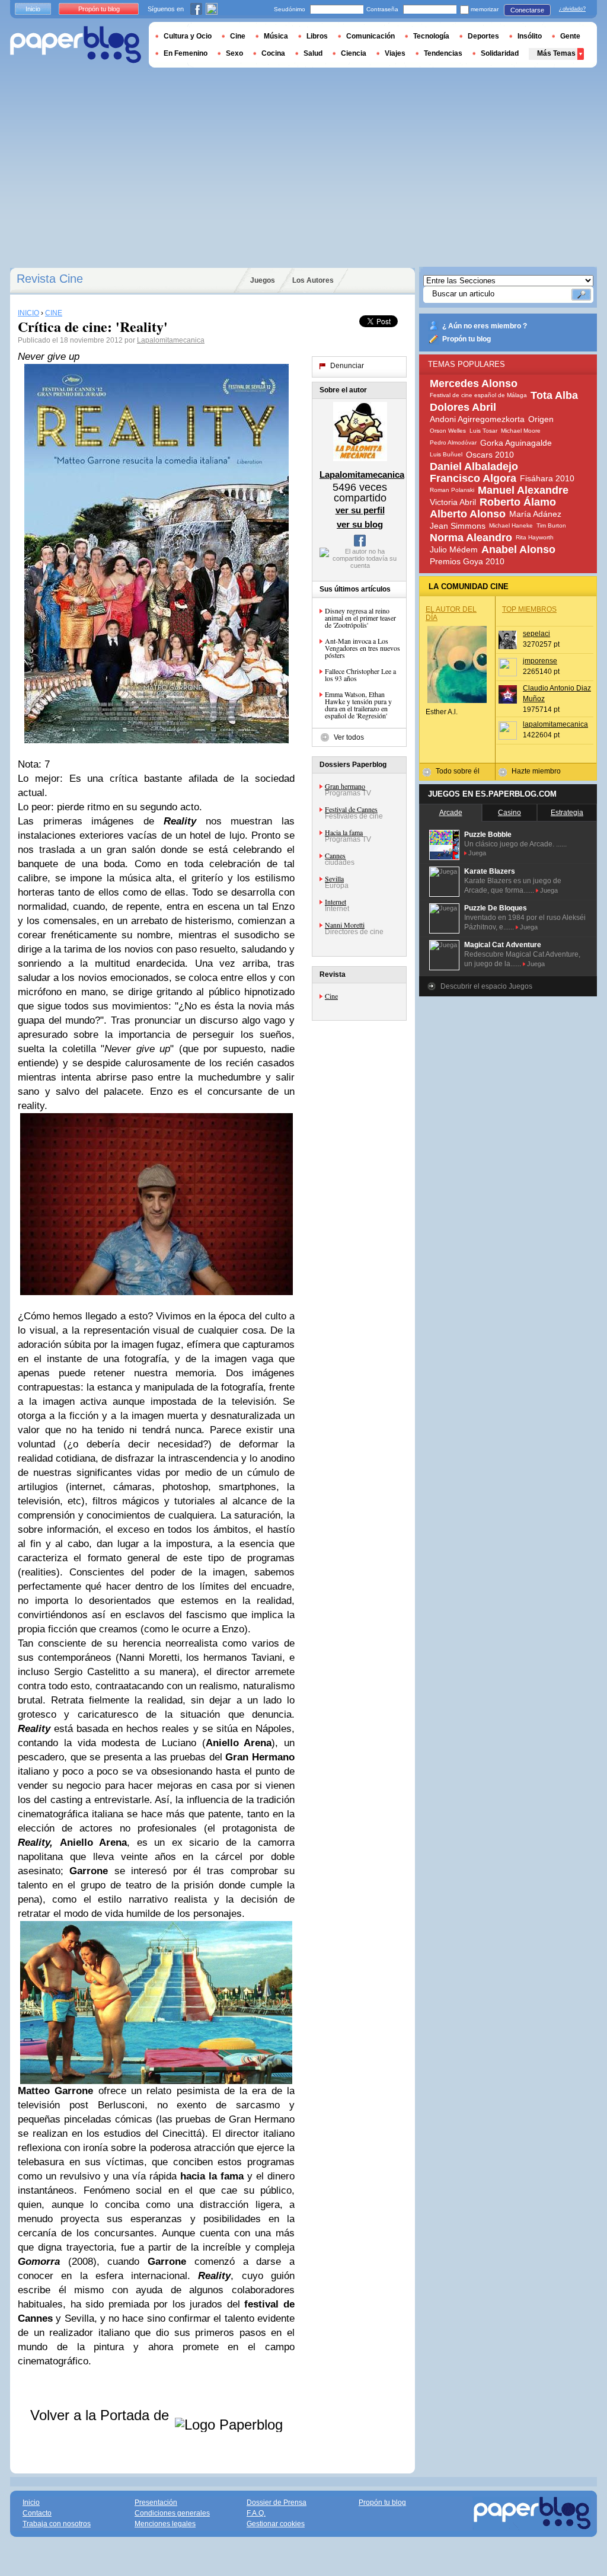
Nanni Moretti (345, 925)
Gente (570, 36)
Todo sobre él (458, 771)
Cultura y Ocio (188, 36)
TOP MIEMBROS (529, 609)
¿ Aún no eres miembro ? (485, 326)
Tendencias (443, 53)
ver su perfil (360, 510)
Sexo (234, 53)
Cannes (335, 855)
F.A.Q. (256, 2513)
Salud (313, 53)
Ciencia (354, 53)
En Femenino (186, 53)
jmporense (540, 661)
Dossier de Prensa (277, 2503)
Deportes (483, 36)
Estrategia (567, 813)
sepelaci (536, 634)
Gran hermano (345, 786)
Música (276, 36)
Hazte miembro (536, 771)
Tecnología (431, 36)
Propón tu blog (467, 339)
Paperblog (76, 45)
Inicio (33, 9)
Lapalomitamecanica (171, 340)
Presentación (156, 2503)
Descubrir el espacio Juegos (486, 986)
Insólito (530, 36)
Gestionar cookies (276, 2524)
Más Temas (556, 53)
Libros (317, 36)
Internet (336, 902)
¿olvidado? (572, 9)
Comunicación (370, 36)
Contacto (37, 2513)
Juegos (263, 280)
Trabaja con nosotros (57, 2524)
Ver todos (349, 737)
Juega (477, 853)
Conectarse (527, 10)
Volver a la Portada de (102, 2415)
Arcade (451, 813)
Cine (331, 996)
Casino (509, 813)
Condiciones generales (172, 2513)
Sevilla (334, 878)
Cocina (273, 53)
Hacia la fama (344, 832)
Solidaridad (500, 53)
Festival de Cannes (351, 809)
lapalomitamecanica (555, 724)
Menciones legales (165, 2524)
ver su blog (360, 524)
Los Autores (313, 280)
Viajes (395, 53)
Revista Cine (50, 279)
